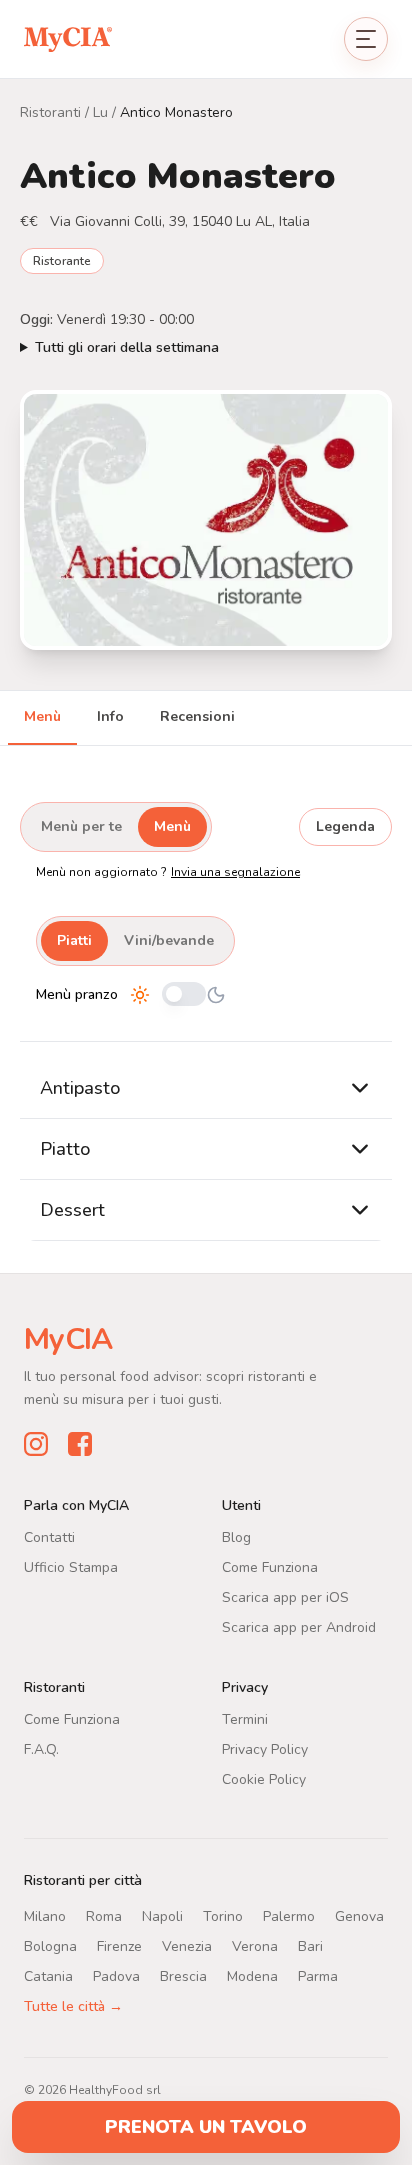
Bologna (50, 1945)
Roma (104, 1915)
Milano (45, 1915)
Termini (245, 1718)
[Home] (68, 38)
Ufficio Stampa (71, 1566)
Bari (310, 1945)
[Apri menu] (366, 39)
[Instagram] (36, 1443)
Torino (223, 1915)
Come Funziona (270, 1566)
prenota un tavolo (206, 2127)
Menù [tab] (42, 716)
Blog (236, 1536)
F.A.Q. (41, 1748)
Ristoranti (50, 112)
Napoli (162, 1915)
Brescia (183, 1975)
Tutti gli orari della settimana (127, 347)
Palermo (289, 1915)
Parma (318, 1975)
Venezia (187, 1945)
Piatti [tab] (74, 940)
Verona (255, 1945)
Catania (48, 1975)
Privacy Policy (265, 1748)
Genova (359, 1915)
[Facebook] (80, 1443)
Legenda (345, 826)
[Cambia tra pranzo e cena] (184, 995)
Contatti (49, 1536)
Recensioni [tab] (197, 716)
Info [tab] (110, 716)
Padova (116, 1975)
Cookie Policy (264, 1778)
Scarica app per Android (299, 1626)
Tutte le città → (73, 2005)
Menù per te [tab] (81, 826)
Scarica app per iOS (285, 1596)
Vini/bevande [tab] (169, 940)
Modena (252, 1975)
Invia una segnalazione (235, 872)
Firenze (119, 1945)
